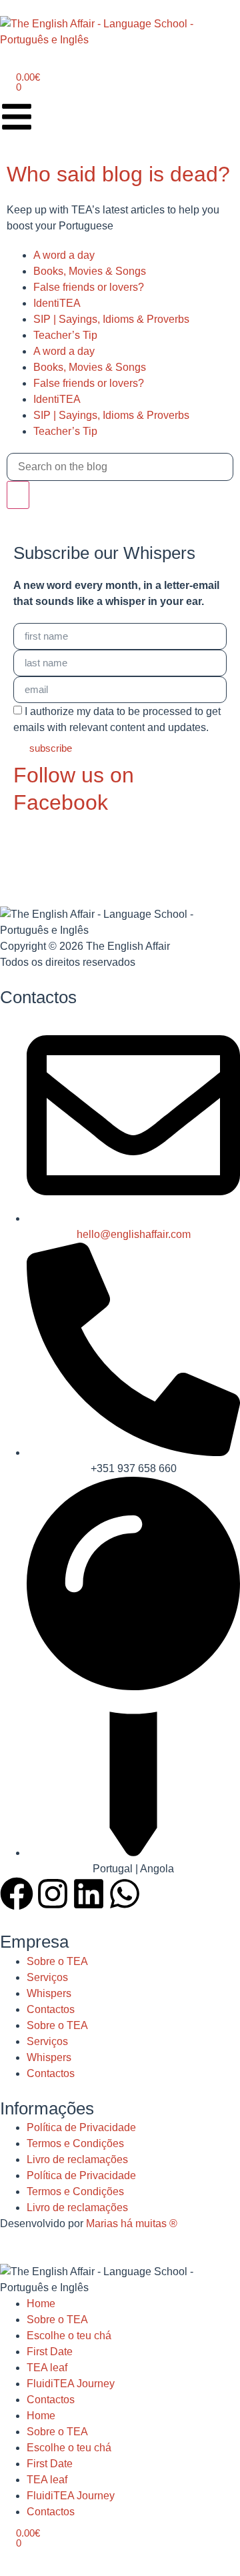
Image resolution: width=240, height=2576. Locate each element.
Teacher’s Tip (65, 335)
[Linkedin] (89, 1894)
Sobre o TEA (57, 1961)
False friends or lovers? (89, 287)
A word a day (64, 255)
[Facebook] (17, 1894)
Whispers (49, 1993)
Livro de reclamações (77, 2159)
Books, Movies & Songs (90, 271)
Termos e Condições (75, 2143)
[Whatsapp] (125, 1894)
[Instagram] (53, 1894)
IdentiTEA (57, 303)
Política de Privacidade (81, 2127)
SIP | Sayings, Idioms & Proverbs (111, 319)
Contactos (51, 2009)
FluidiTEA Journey (71, 2384)
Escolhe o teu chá (69, 2336)
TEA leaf (47, 2368)
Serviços (47, 1977)
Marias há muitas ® (132, 2223)
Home (41, 2304)
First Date (50, 2352)
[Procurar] (18, 495)
